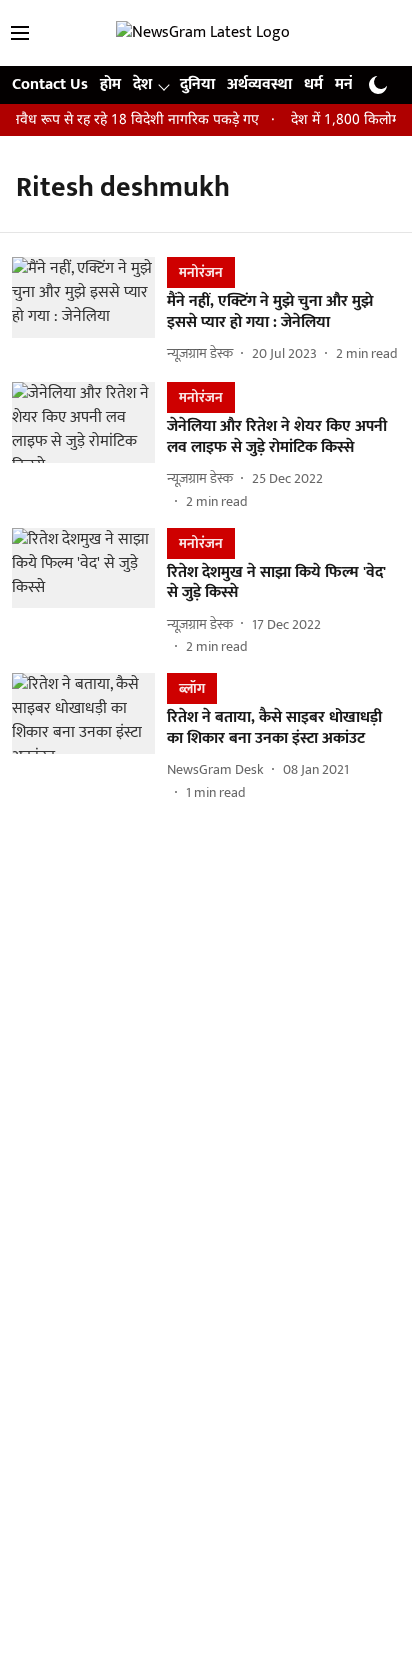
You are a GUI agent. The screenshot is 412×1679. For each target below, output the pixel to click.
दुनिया (197, 84)
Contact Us (50, 84)
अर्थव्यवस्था (259, 84)
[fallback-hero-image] (89, 311)
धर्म (313, 84)
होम (110, 84)
